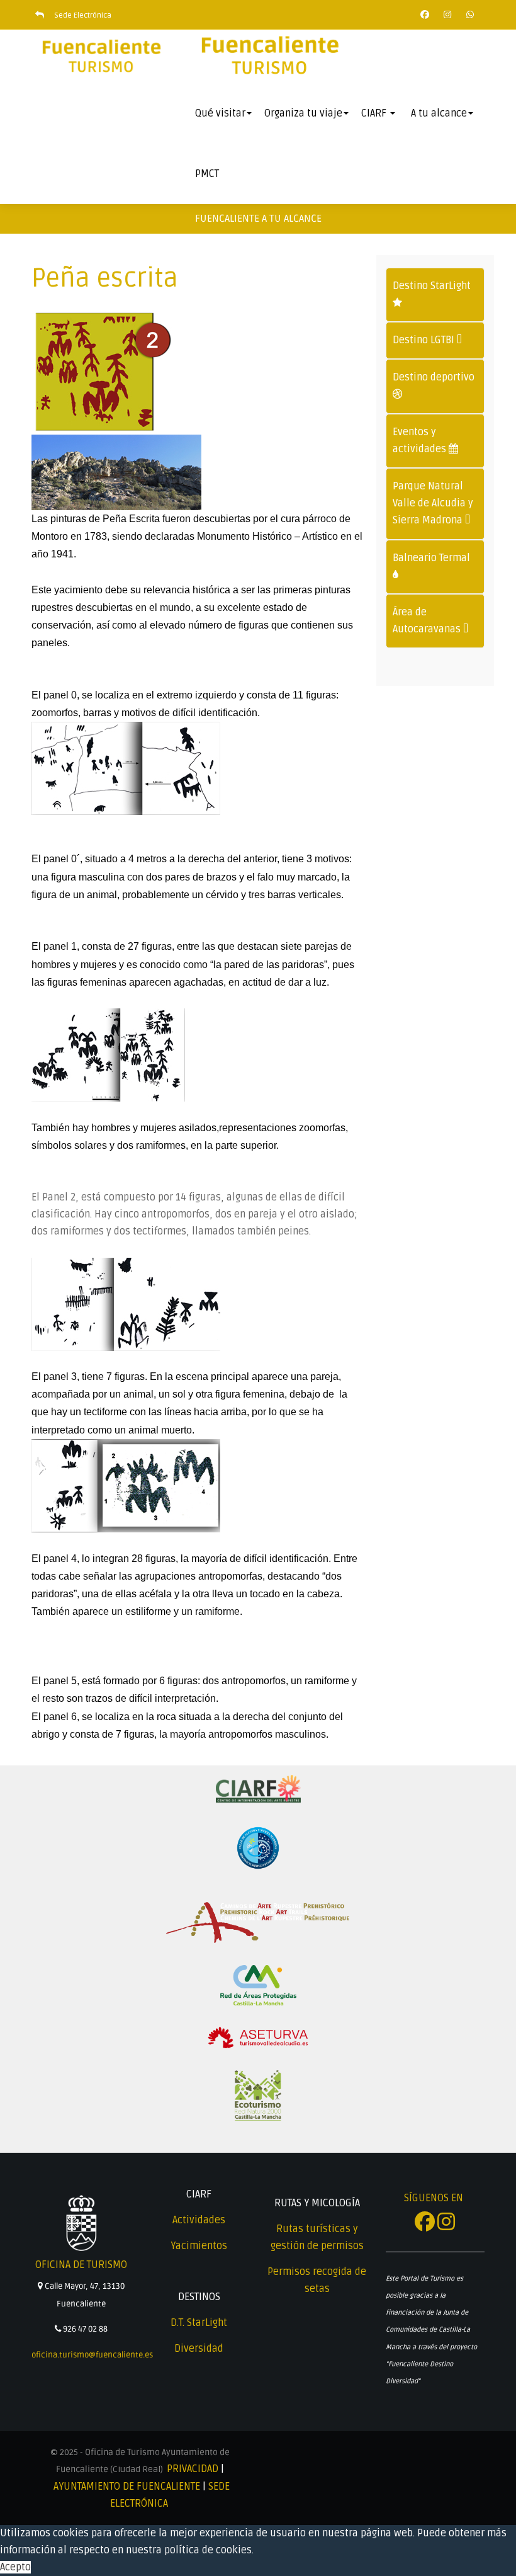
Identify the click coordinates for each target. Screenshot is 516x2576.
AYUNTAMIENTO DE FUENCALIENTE (127, 2487)
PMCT (207, 174)
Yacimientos (199, 2246)
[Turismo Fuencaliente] (101, 57)
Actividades (199, 2220)
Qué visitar (220, 113)
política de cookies (208, 2550)
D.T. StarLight (199, 2323)
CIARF (375, 113)
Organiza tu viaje (303, 113)
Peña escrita (105, 278)
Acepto (15, 2567)
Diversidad (199, 2349)
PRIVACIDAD (193, 2469)
